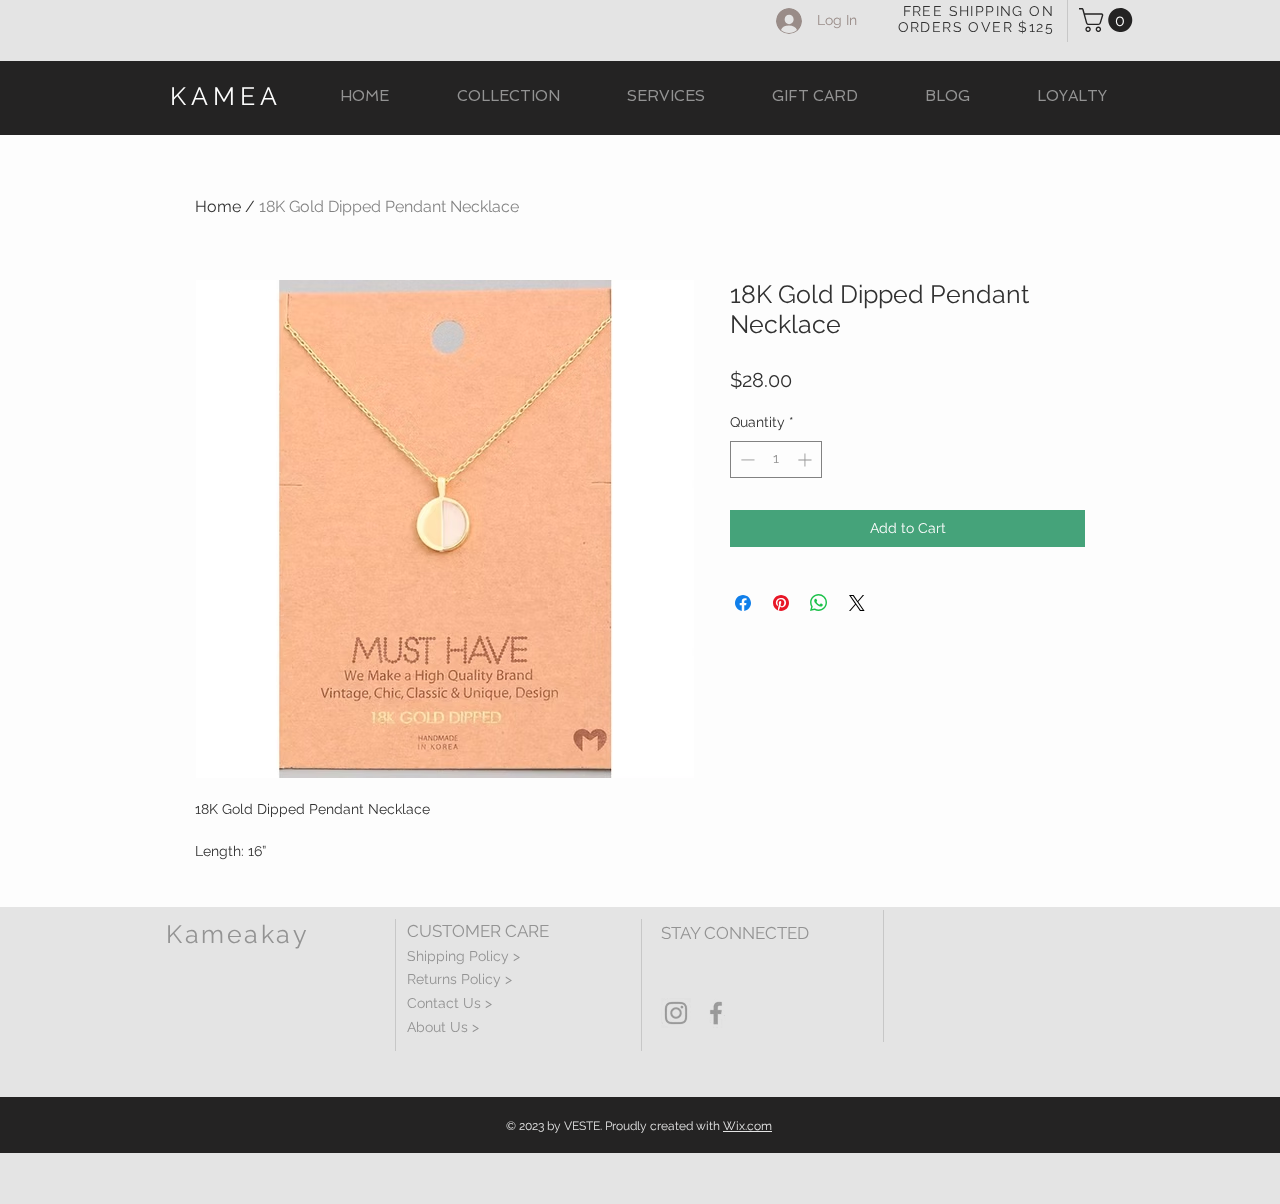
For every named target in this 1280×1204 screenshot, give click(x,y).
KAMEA (226, 96)
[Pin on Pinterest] (781, 603)
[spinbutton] (776, 459)
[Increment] (806, 459)
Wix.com (747, 1126)
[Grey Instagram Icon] (676, 1013)
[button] (1108, 20)
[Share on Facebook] (743, 603)
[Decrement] (745, 459)
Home (218, 206)
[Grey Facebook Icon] (716, 1013)
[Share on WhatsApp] (819, 603)
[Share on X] (857, 603)
